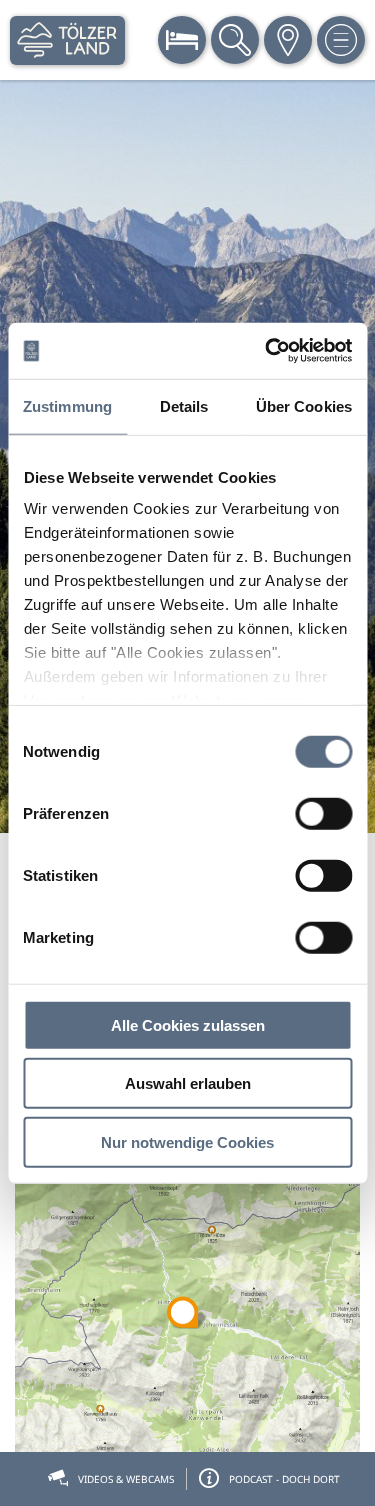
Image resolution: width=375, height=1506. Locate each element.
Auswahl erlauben (188, 1083)
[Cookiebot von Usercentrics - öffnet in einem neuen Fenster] (267, 351)
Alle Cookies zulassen (188, 1024)
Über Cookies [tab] (304, 405)
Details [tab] (184, 405)
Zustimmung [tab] (67, 405)
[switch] (323, 813)
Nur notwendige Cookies (187, 1141)
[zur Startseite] (67, 40)
